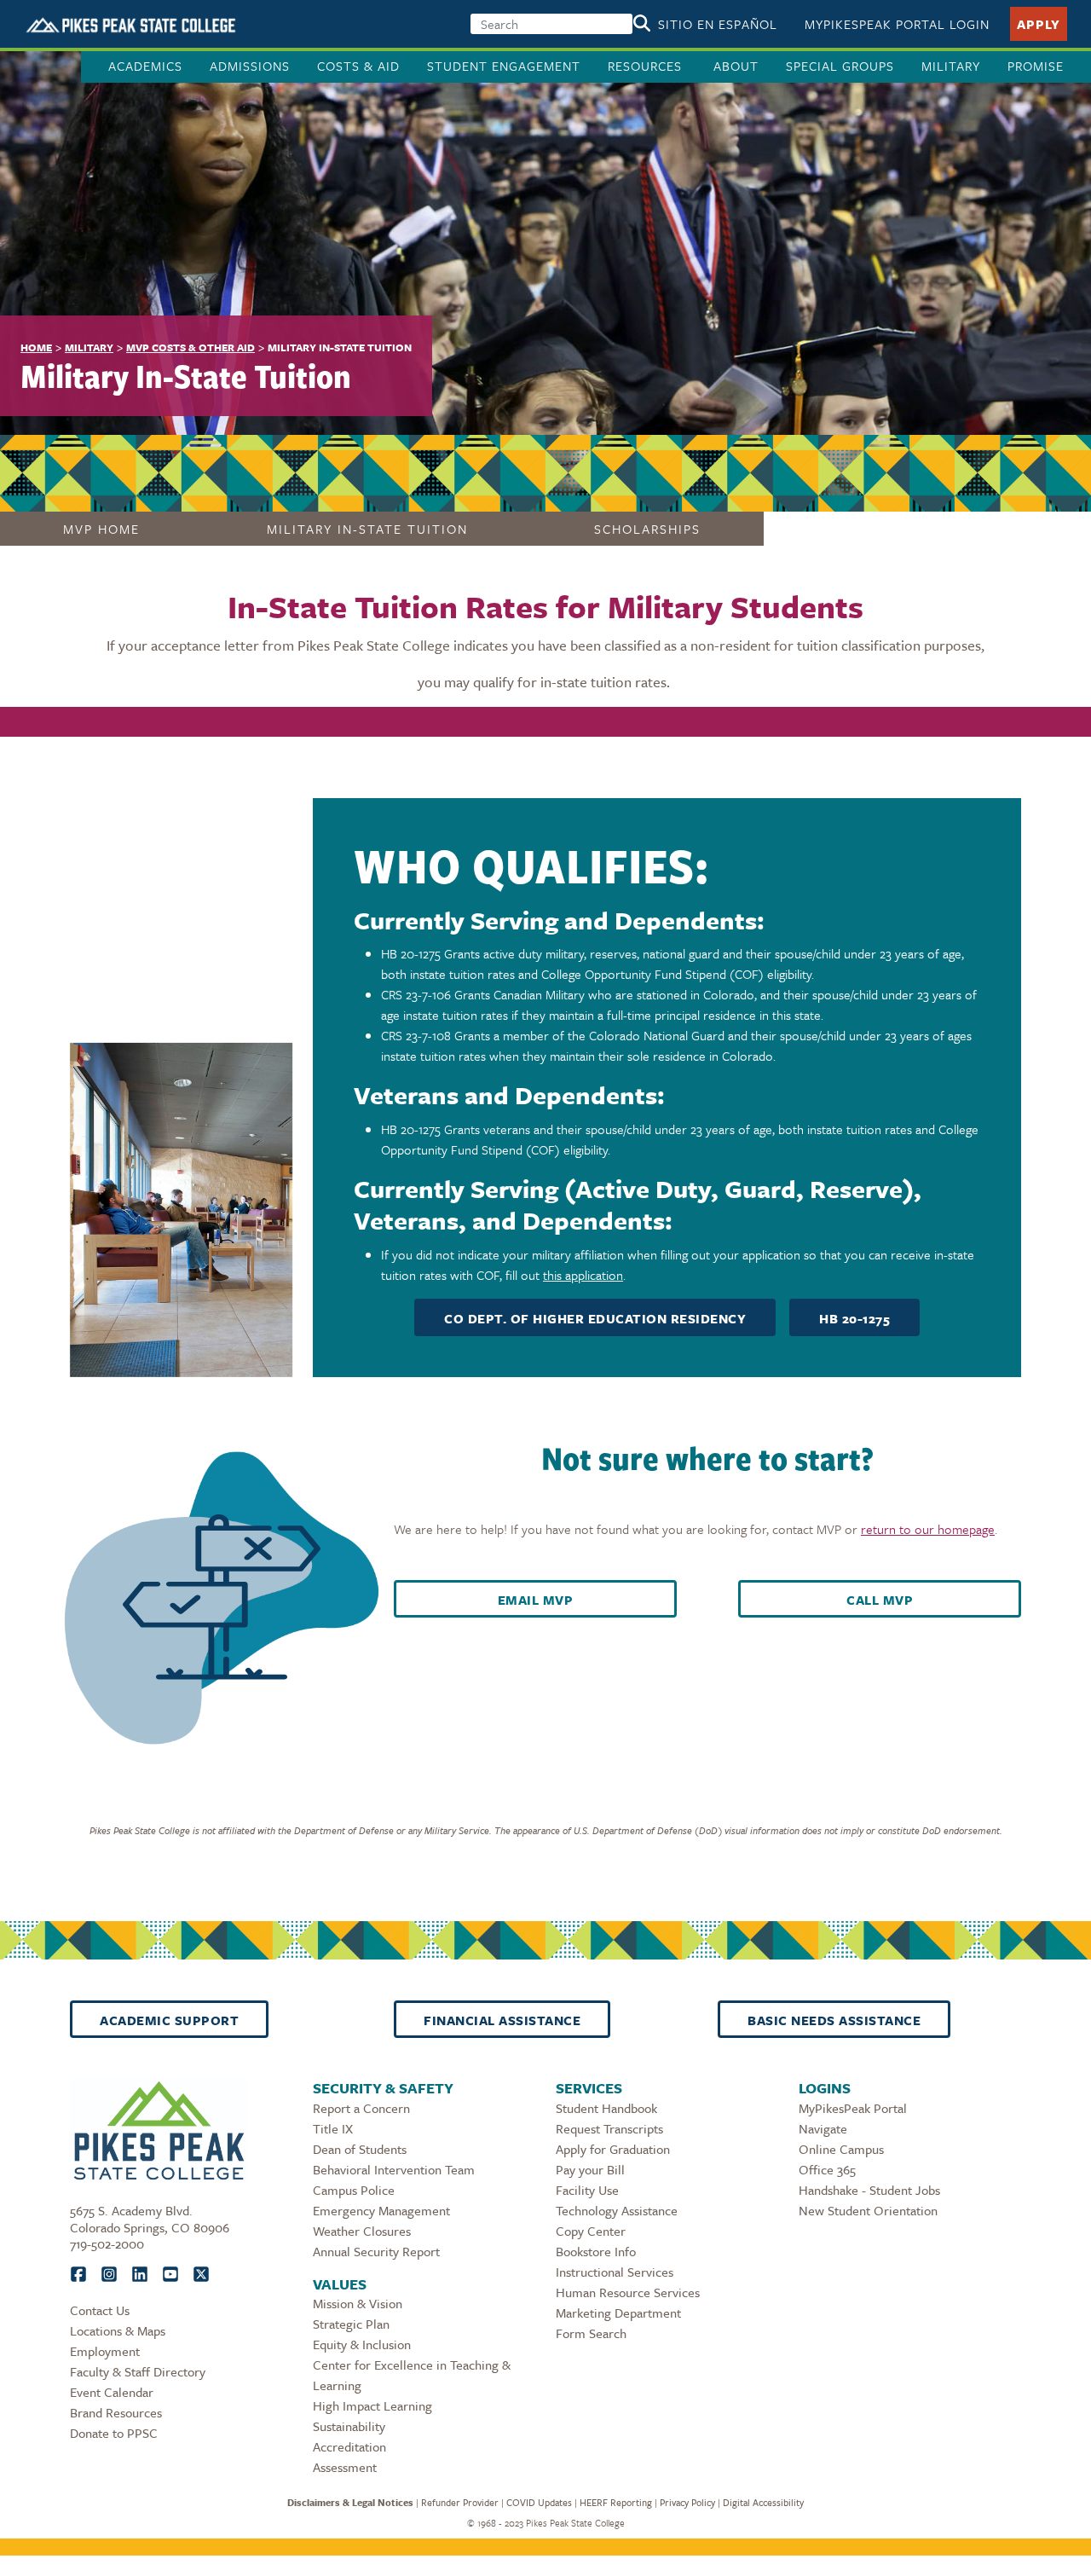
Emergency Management (381, 2210)
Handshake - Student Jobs (869, 2190)
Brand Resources (116, 2412)
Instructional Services (615, 2272)
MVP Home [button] (101, 529)
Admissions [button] (250, 66)
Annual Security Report (376, 2251)
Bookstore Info (596, 2251)
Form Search (591, 2333)
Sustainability (349, 2426)
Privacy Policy (687, 2502)
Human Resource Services (628, 2292)
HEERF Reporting (616, 2502)
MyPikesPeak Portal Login (897, 24)
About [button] (736, 66)
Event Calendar (112, 2392)
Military (951, 66)
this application (583, 1275)
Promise (1036, 66)
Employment (105, 2351)
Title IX (333, 2128)
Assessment (345, 2467)
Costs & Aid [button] (358, 66)
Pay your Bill (590, 2169)
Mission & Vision (358, 2303)
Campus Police (354, 2190)
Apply (1039, 24)
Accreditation (349, 2446)
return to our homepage (928, 1529)
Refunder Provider (460, 2502)
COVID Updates (539, 2502)
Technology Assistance (617, 2210)
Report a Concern (361, 2108)
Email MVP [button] (536, 1600)
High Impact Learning (372, 2405)
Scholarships (647, 529)
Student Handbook (606, 2108)
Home (36, 347)
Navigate (823, 2128)
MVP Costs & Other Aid (190, 347)
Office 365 (827, 2169)
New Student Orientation (868, 2210)
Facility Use (587, 2190)
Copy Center (591, 2231)
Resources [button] (647, 66)
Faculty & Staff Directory (138, 2371)
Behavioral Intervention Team (394, 2169)
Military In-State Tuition (367, 529)
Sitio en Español (718, 24)
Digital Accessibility (763, 2502)
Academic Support (169, 2020)
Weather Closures (362, 2231)
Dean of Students (360, 2149)
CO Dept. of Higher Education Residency (595, 1318)
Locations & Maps (118, 2330)
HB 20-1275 (854, 1318)
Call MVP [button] (880, 1600)
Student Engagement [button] (504, 66)
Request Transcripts (609, 2128)
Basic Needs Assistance (834, 2020)
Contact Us (100, 2310)
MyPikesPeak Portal (853, 2108)
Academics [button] (145, 66)
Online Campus (841, 2149)
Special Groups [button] (840, 66)
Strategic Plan (351, 2324)
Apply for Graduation (613, 2149)
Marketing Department (618, 2313)
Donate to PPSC (114, 2433)
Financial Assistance (502, 2020)
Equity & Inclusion (362, 2344)
